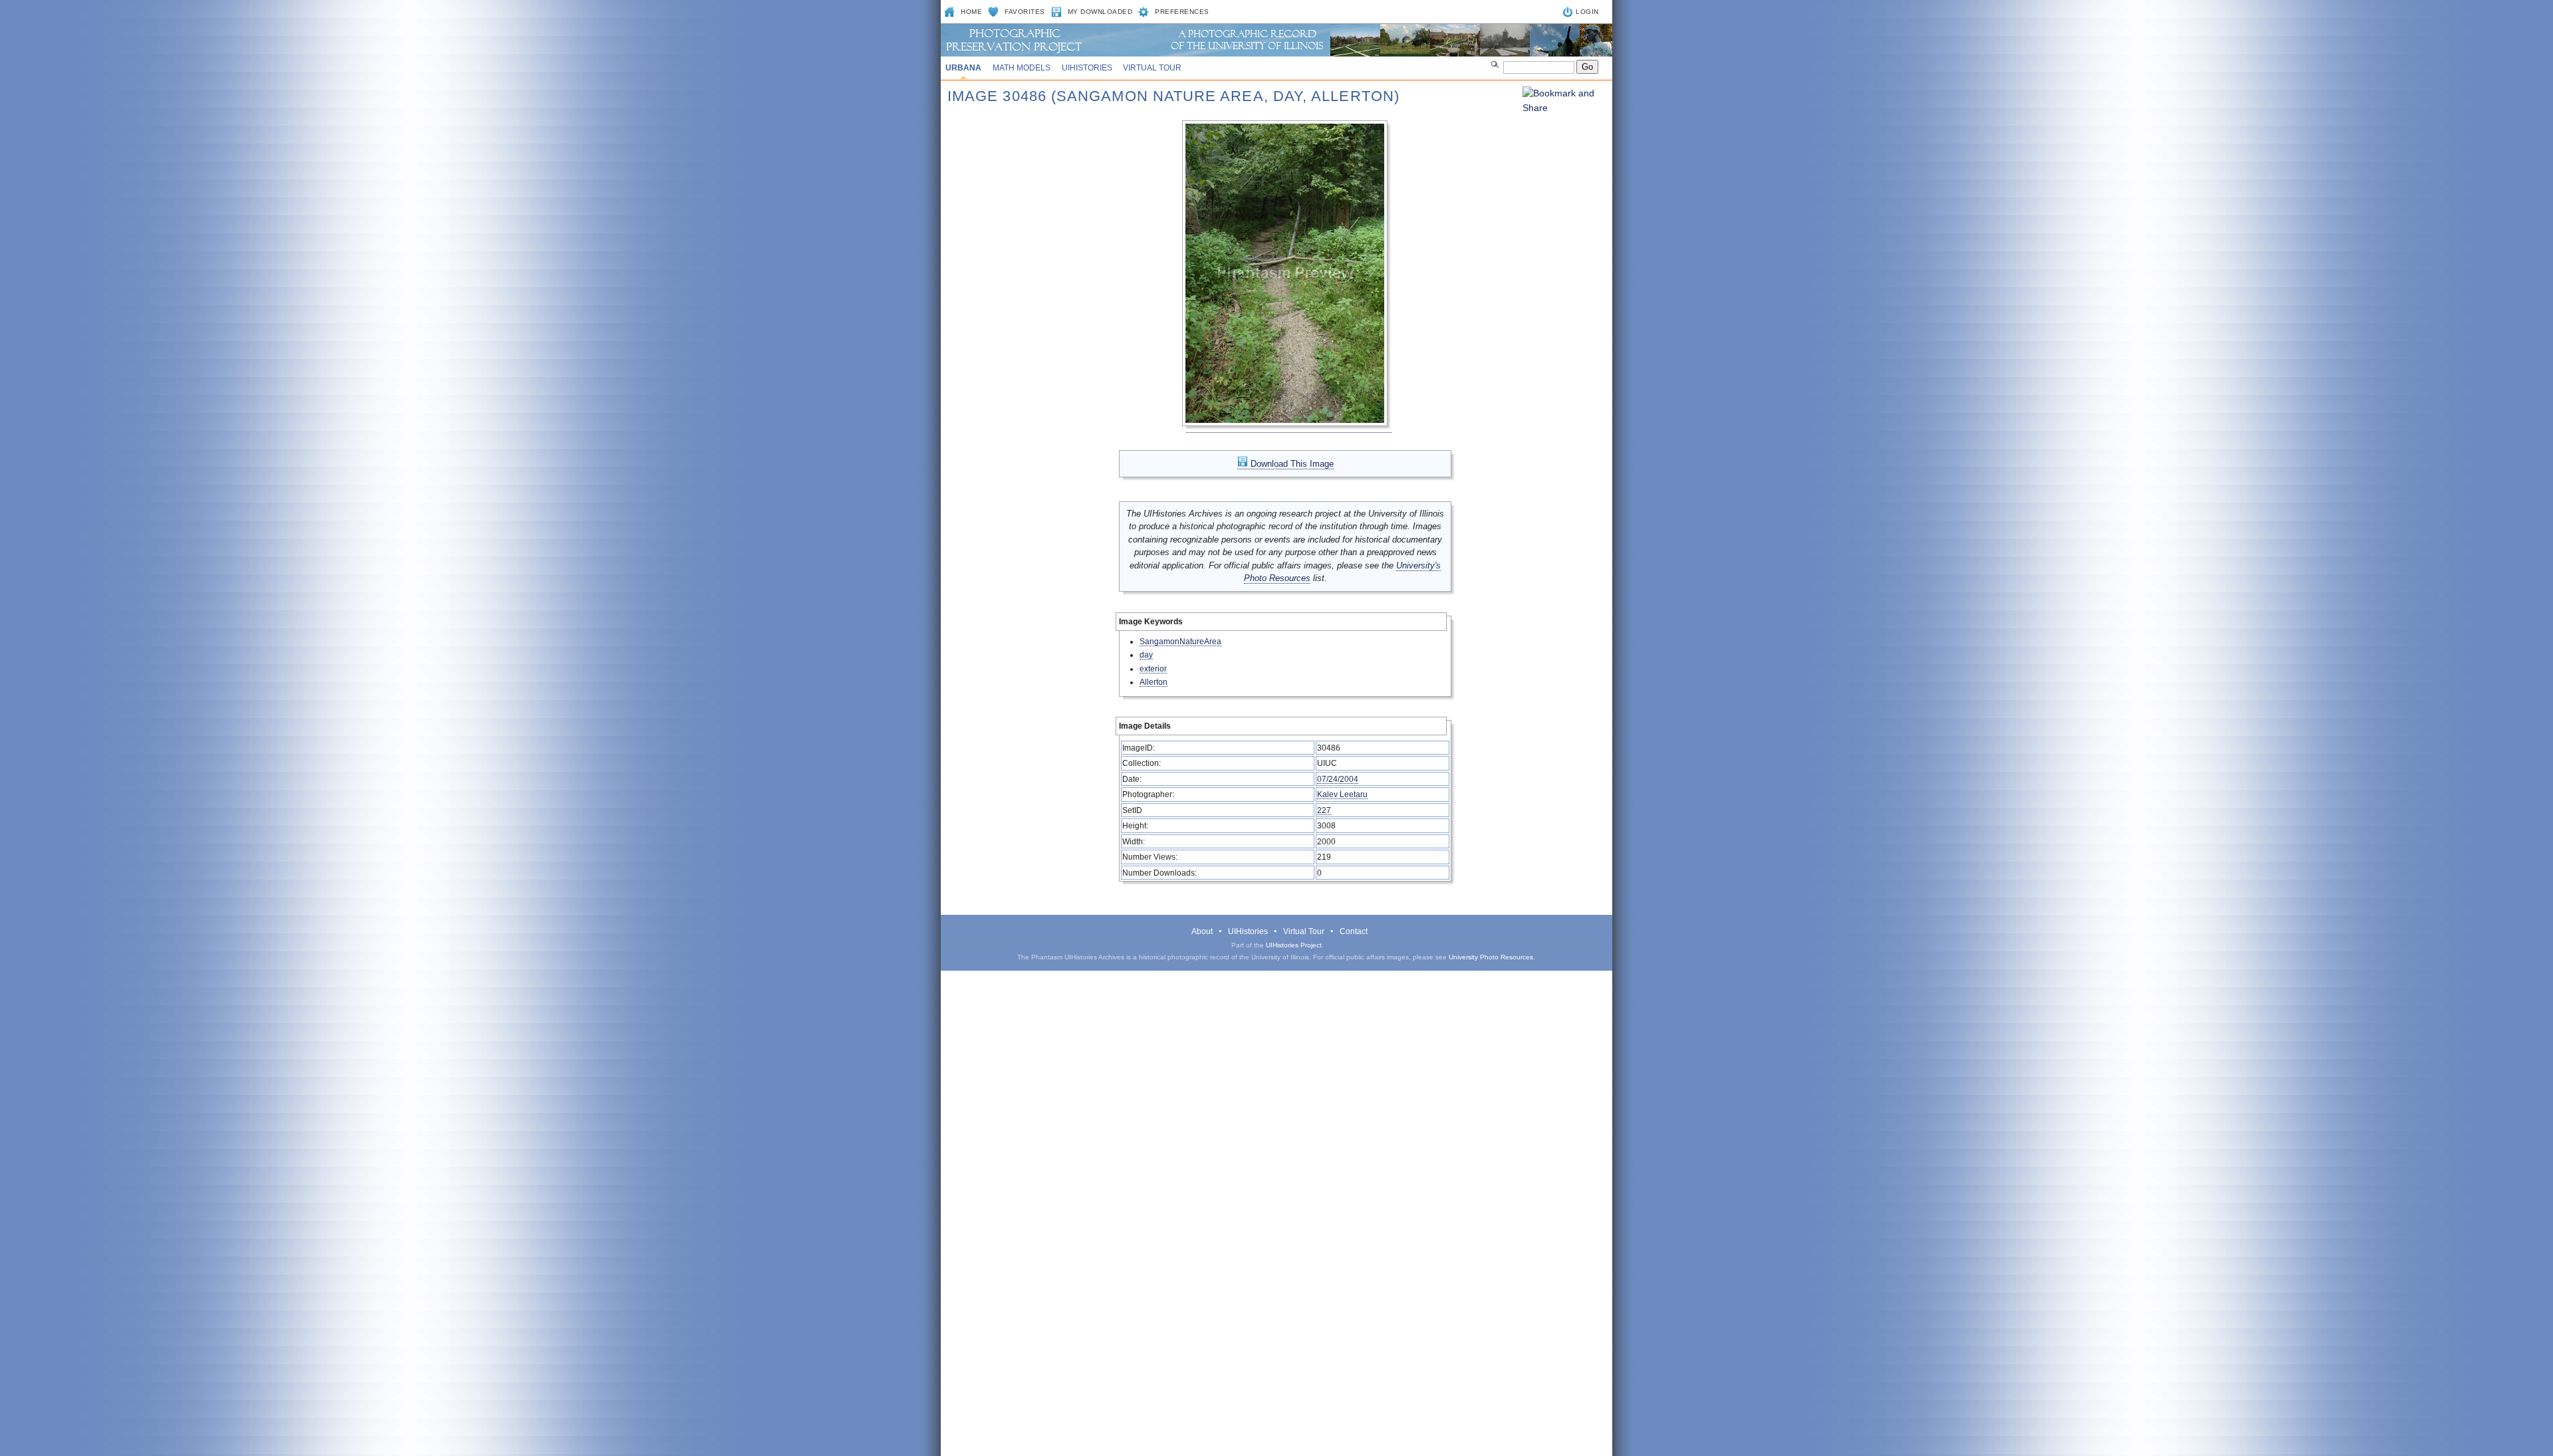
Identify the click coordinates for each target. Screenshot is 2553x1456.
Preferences (1182, 12)
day (1146, 655)
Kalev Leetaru (1342, 794)
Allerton (1154, 682)
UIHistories (1087, 68)
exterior (1153, 668)
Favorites (1025, 12)
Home (971, 12)
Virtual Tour (1152, 68)
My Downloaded (1100, 12)
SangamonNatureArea (1180, 641)
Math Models (1022, 68)
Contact (1354, 931)
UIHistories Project (1294, 945)
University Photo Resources (1491, 957)
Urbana (963, 68)
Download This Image (1291, 464)
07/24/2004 (1338, 779)
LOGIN (1587, 12)
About (1202, 931)
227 (1324, 810)
